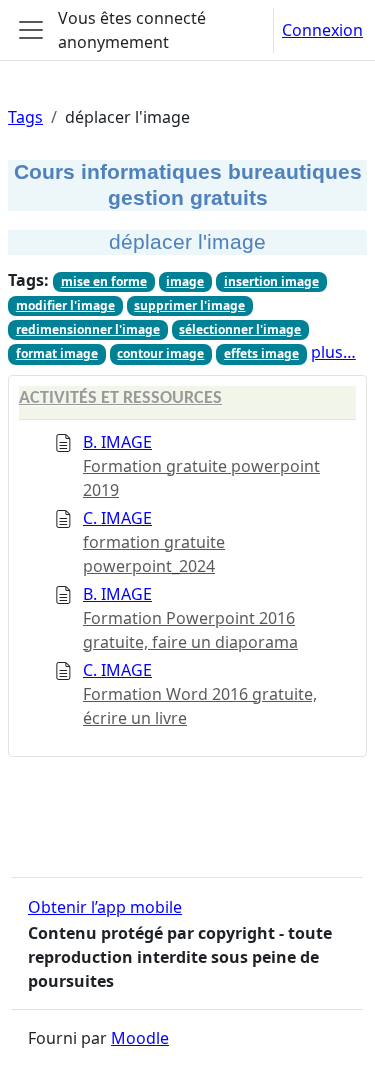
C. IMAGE (117, 518)
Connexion (322, 30)
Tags (25, 117)
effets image (261, 353)
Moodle (140, 1038)
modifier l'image (65, 305)
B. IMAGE (117, 442)
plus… (333, 352)
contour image (160, 353)
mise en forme (104, 281)
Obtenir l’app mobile (105, 907)
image (185, 281)
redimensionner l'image (88, 329)
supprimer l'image (189, 305)
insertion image (271, 281)
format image (57, 353)
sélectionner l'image (240, 329)
